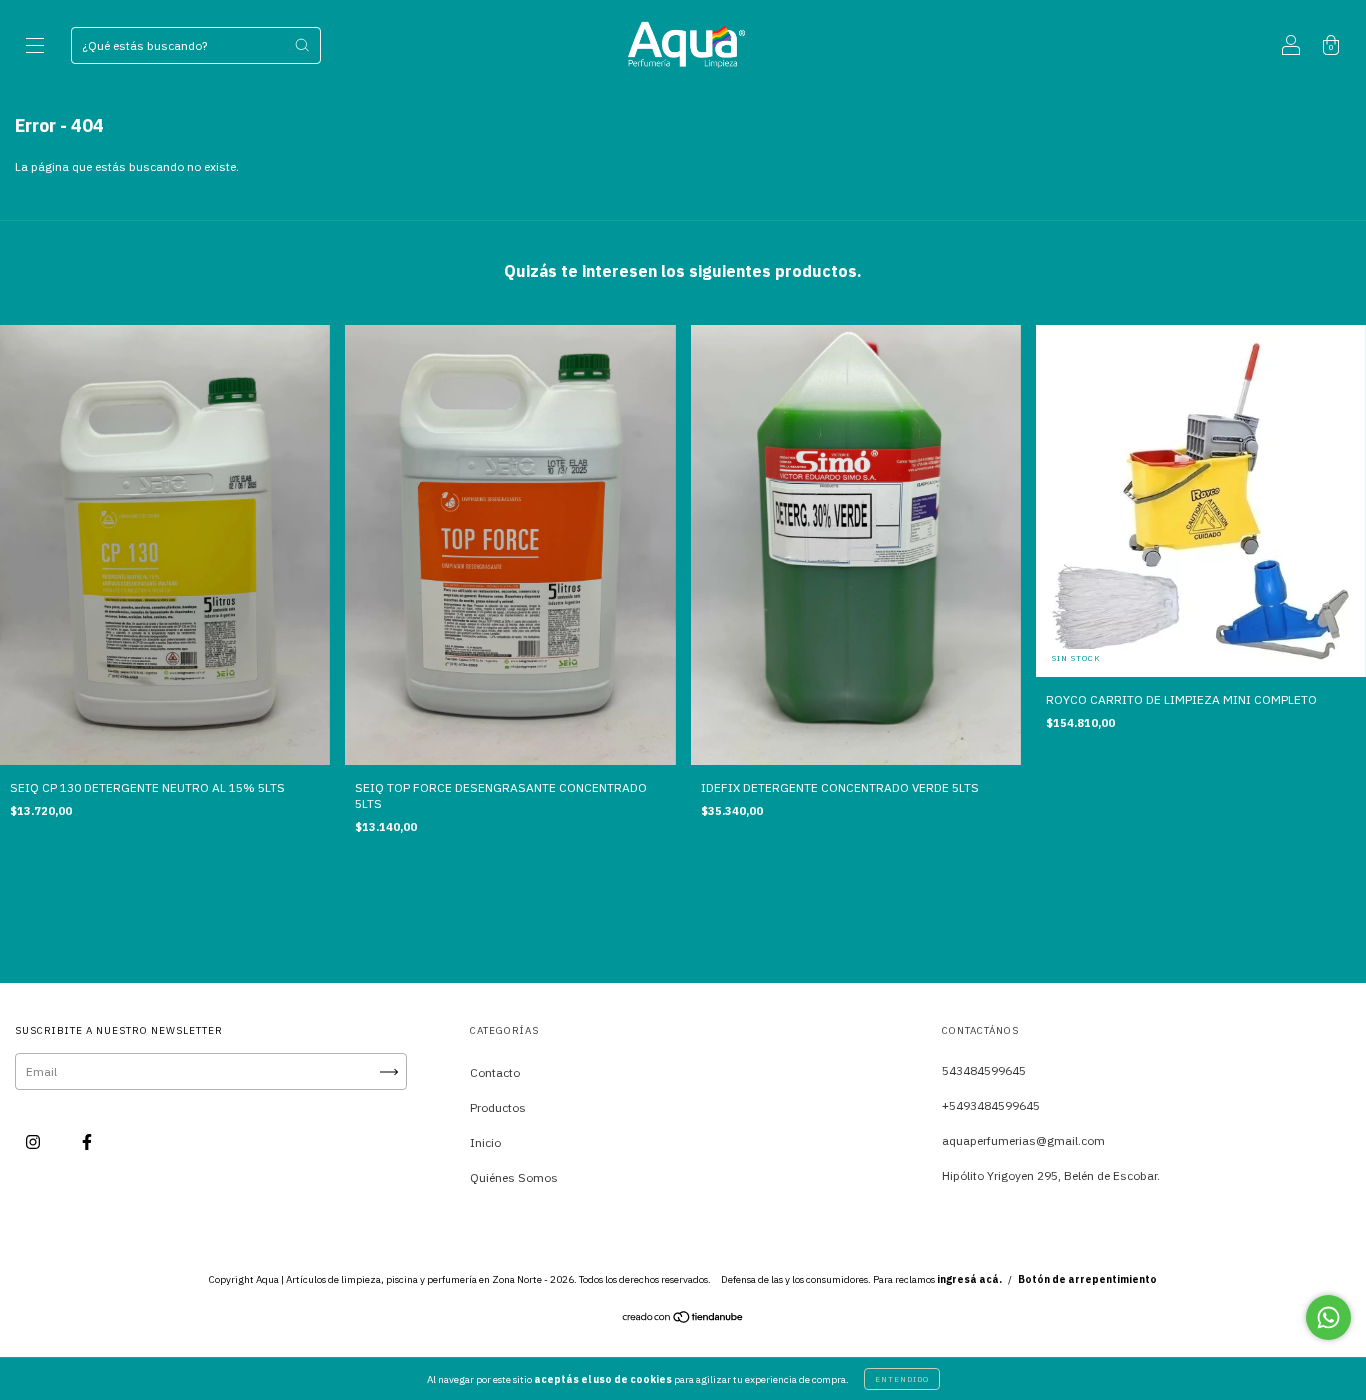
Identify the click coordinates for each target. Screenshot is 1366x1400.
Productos (498, 1107)
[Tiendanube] (683, 1319)
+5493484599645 (991, 1105)
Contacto (495, 1072)
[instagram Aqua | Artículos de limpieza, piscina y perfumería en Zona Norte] (34, 1142)
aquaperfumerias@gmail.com (1023, 1140)
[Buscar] (302, 45)
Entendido (902, 1379)
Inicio (485, 1142)
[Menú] (35, 47)
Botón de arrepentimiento (1087, 1279)
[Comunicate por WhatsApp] (1328, 1317)
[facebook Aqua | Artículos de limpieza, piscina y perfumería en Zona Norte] (87, 1142)
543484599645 (984, 1070)
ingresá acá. (969, 1279)
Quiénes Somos (514, 1177)
